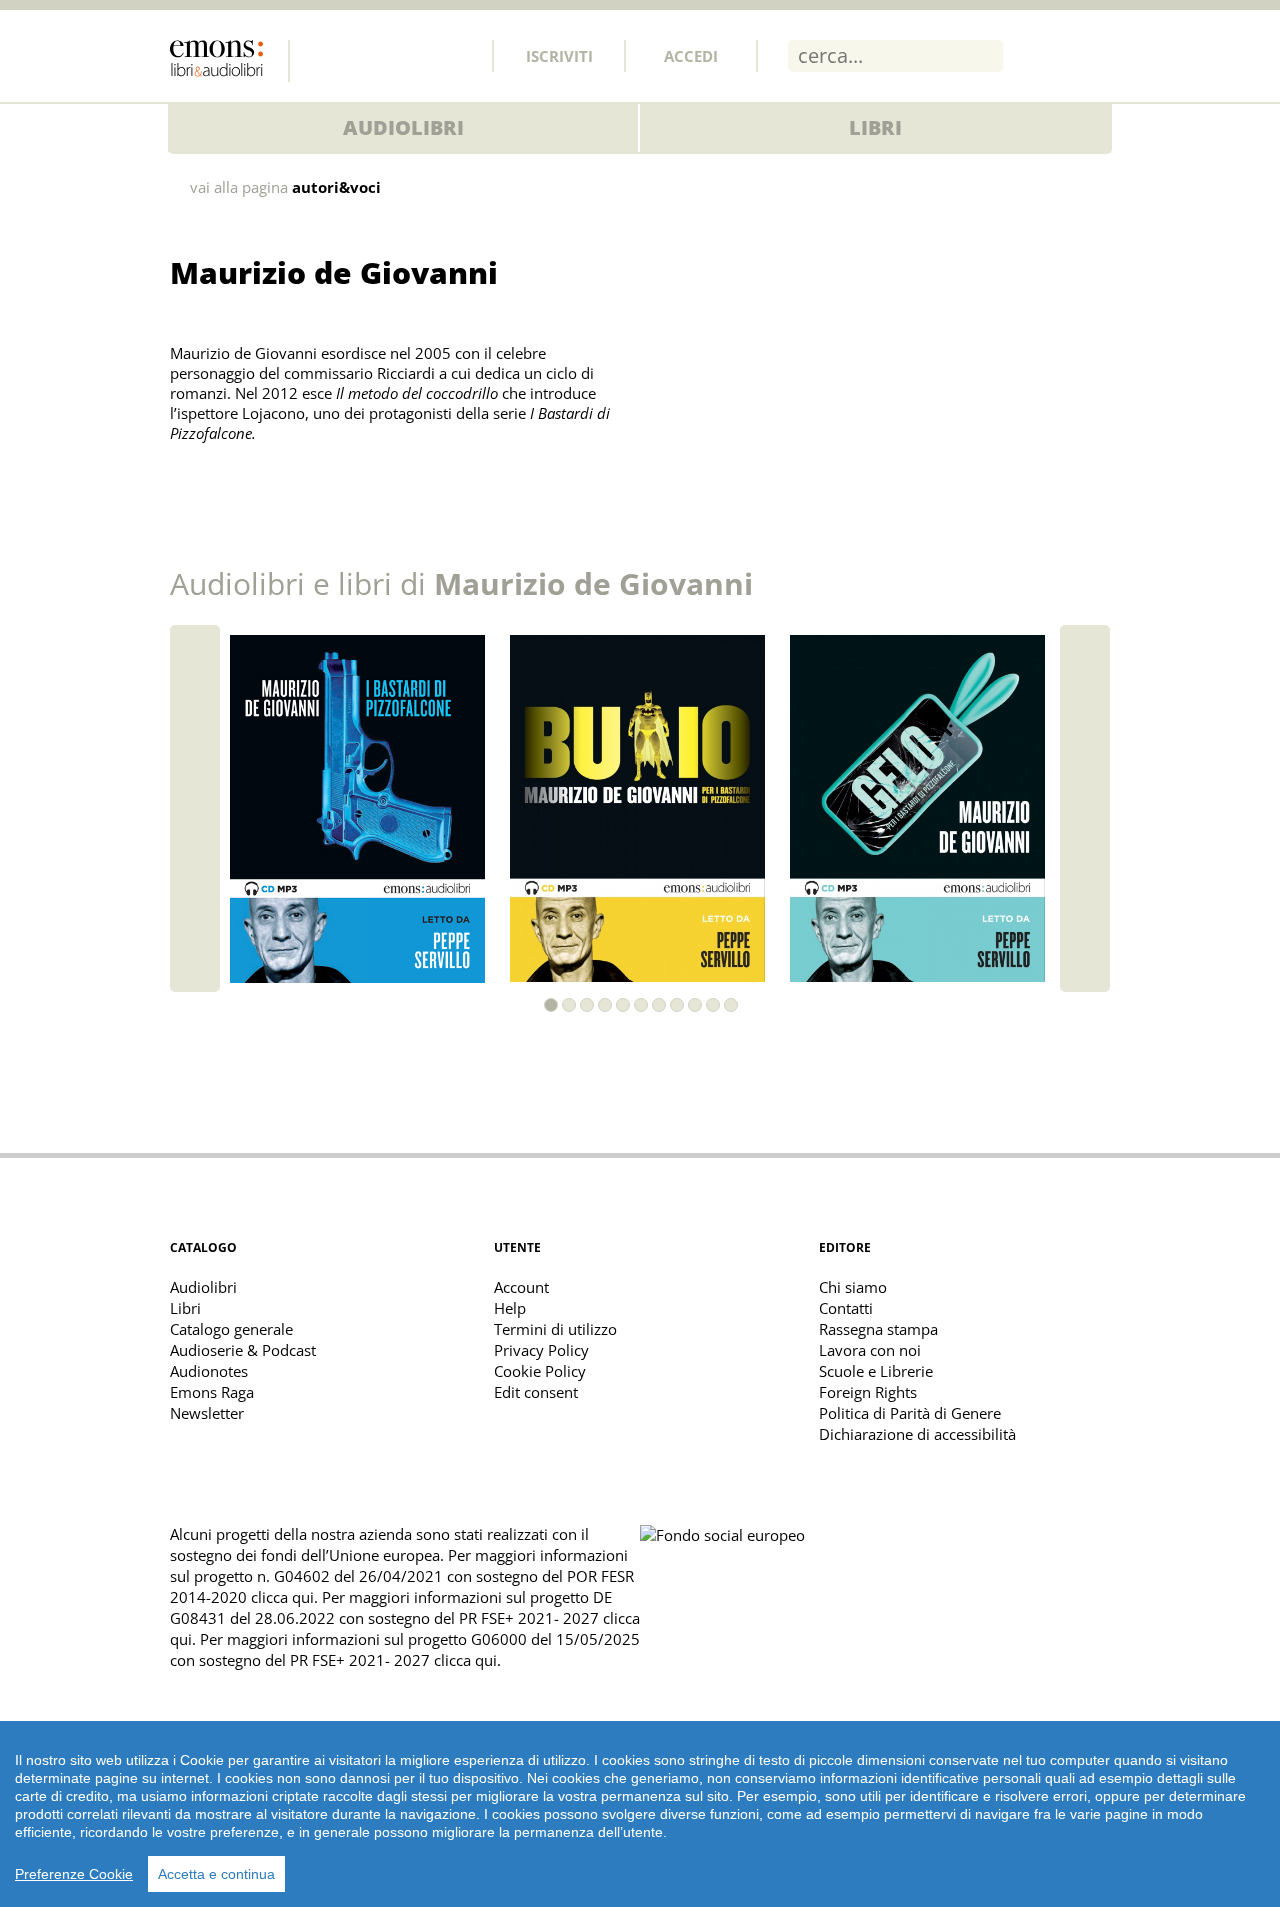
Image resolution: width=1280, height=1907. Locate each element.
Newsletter (207, 1413)
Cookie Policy (540, 1371)
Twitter (369, 55)
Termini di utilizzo (555, 1329)
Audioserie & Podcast (243, 1350)
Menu (1095, 55)
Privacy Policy (541, 1350)
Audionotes (209, 1371)
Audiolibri (403, 127)
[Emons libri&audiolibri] (230, 61)
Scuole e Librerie (876, 1371)
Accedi (691, 56)
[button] (551, 1005)
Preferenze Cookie (74, 1874)
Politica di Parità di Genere (910, 1413)
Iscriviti (559, 56)
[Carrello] (1042, 55)
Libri (875, 127)
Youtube (457, 55)
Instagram (413, 55)
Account (521, 1287)
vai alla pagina (285, 187)
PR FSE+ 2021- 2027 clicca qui (393, 1660)
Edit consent (536, 1392)
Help (510, 1308)
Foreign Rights (868, 1392)
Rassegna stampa (878, 1329)
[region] (640, 1814)
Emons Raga (212, 1392)
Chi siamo (853, 1287)
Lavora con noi (870, 1350)
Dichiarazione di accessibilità (917, 1434)
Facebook (325, 55)
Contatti (846, 1308)
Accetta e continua (216, 1874)
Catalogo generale (231, 1329)
